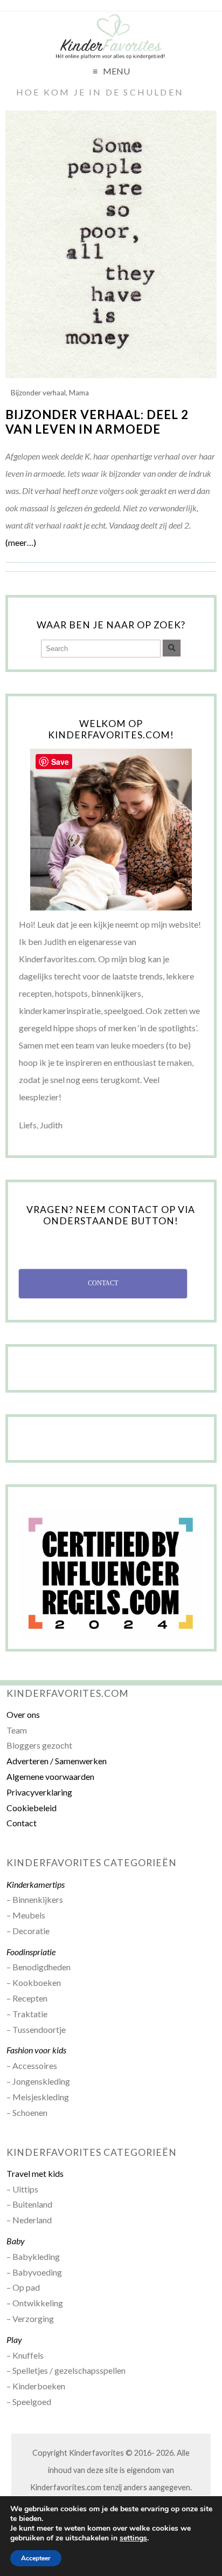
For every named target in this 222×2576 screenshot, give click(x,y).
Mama (79, 393)
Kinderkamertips (36, 1884)
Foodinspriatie (31, 1952)
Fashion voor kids (36, 2050)
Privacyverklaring (39, 1792)
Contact (22, 1823)
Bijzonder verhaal (38, 393)
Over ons (23, 1714)
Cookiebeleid (32, 1808)
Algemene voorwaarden (50, 1776)
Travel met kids (35, 2173)
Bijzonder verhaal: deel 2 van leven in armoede (97, 422)
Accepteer (36, 2558)
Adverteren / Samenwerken (57, 1761)
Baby (16, 2241)
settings (133, 2538)
